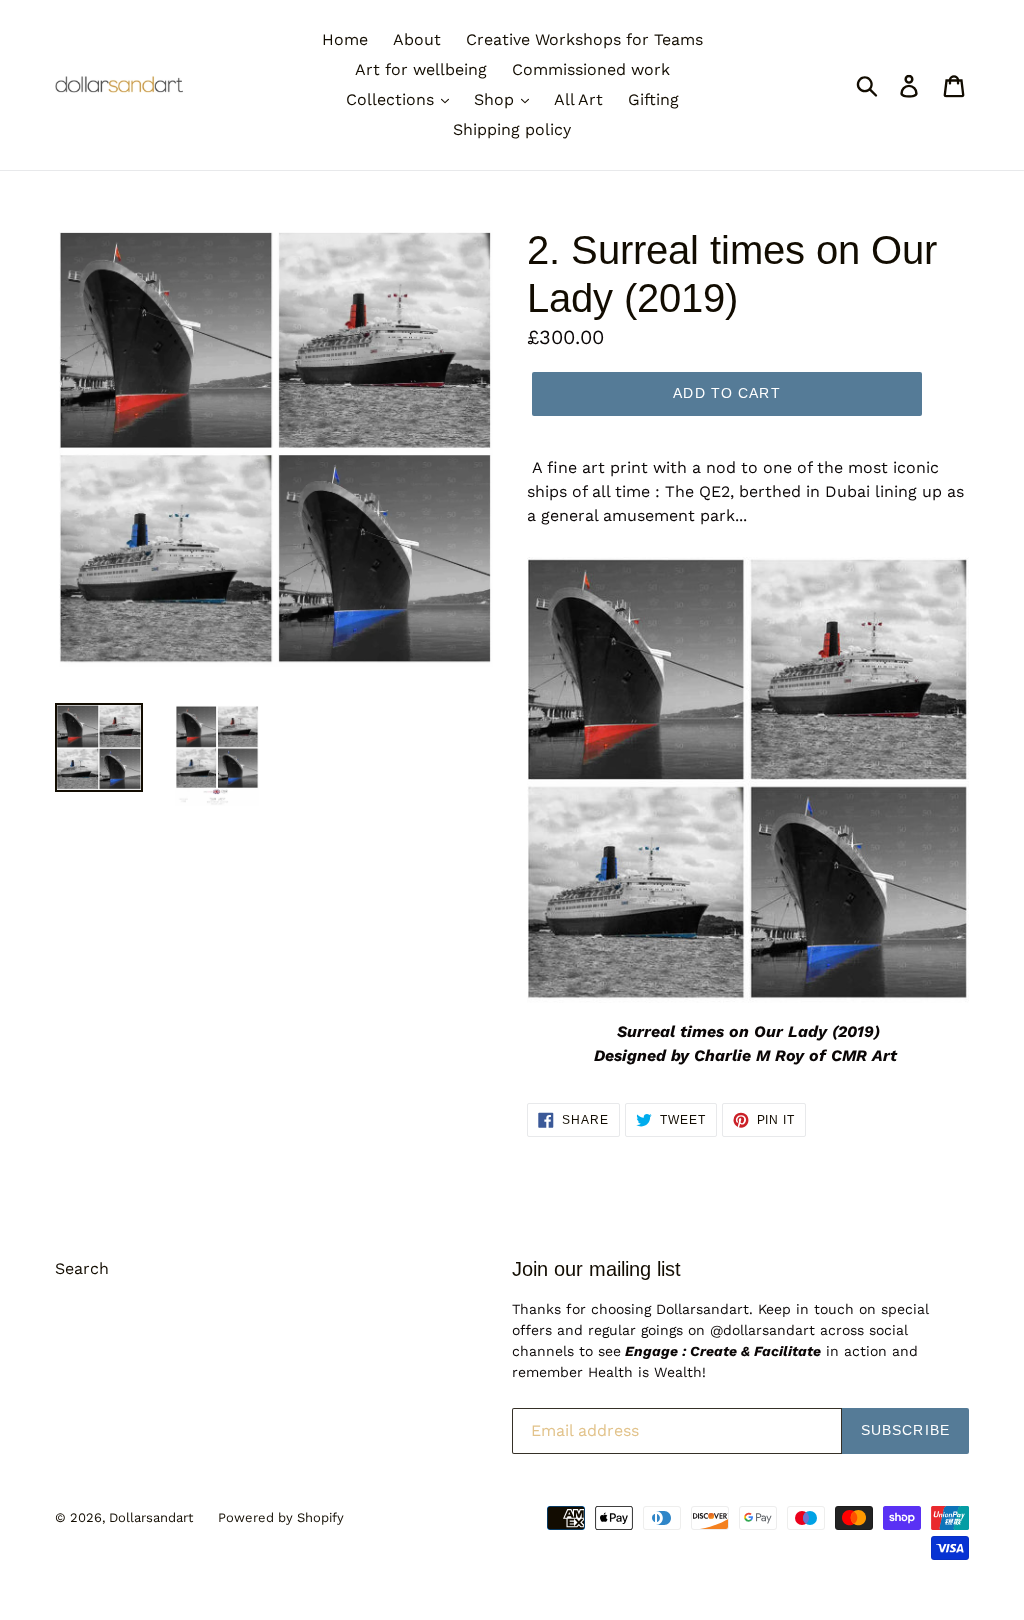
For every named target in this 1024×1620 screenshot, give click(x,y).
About (417, 39)
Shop (496, 99)
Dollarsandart (151, 1517)
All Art (578, 99)
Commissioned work (591, 69)
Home (345, 39)
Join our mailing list (596, 1269)
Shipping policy (512, 129)
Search (82, 1268)
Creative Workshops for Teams (584, 39)
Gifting (653, 99)
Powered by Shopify (281, 1517)
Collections (392, 99)
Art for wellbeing (421, 69)
